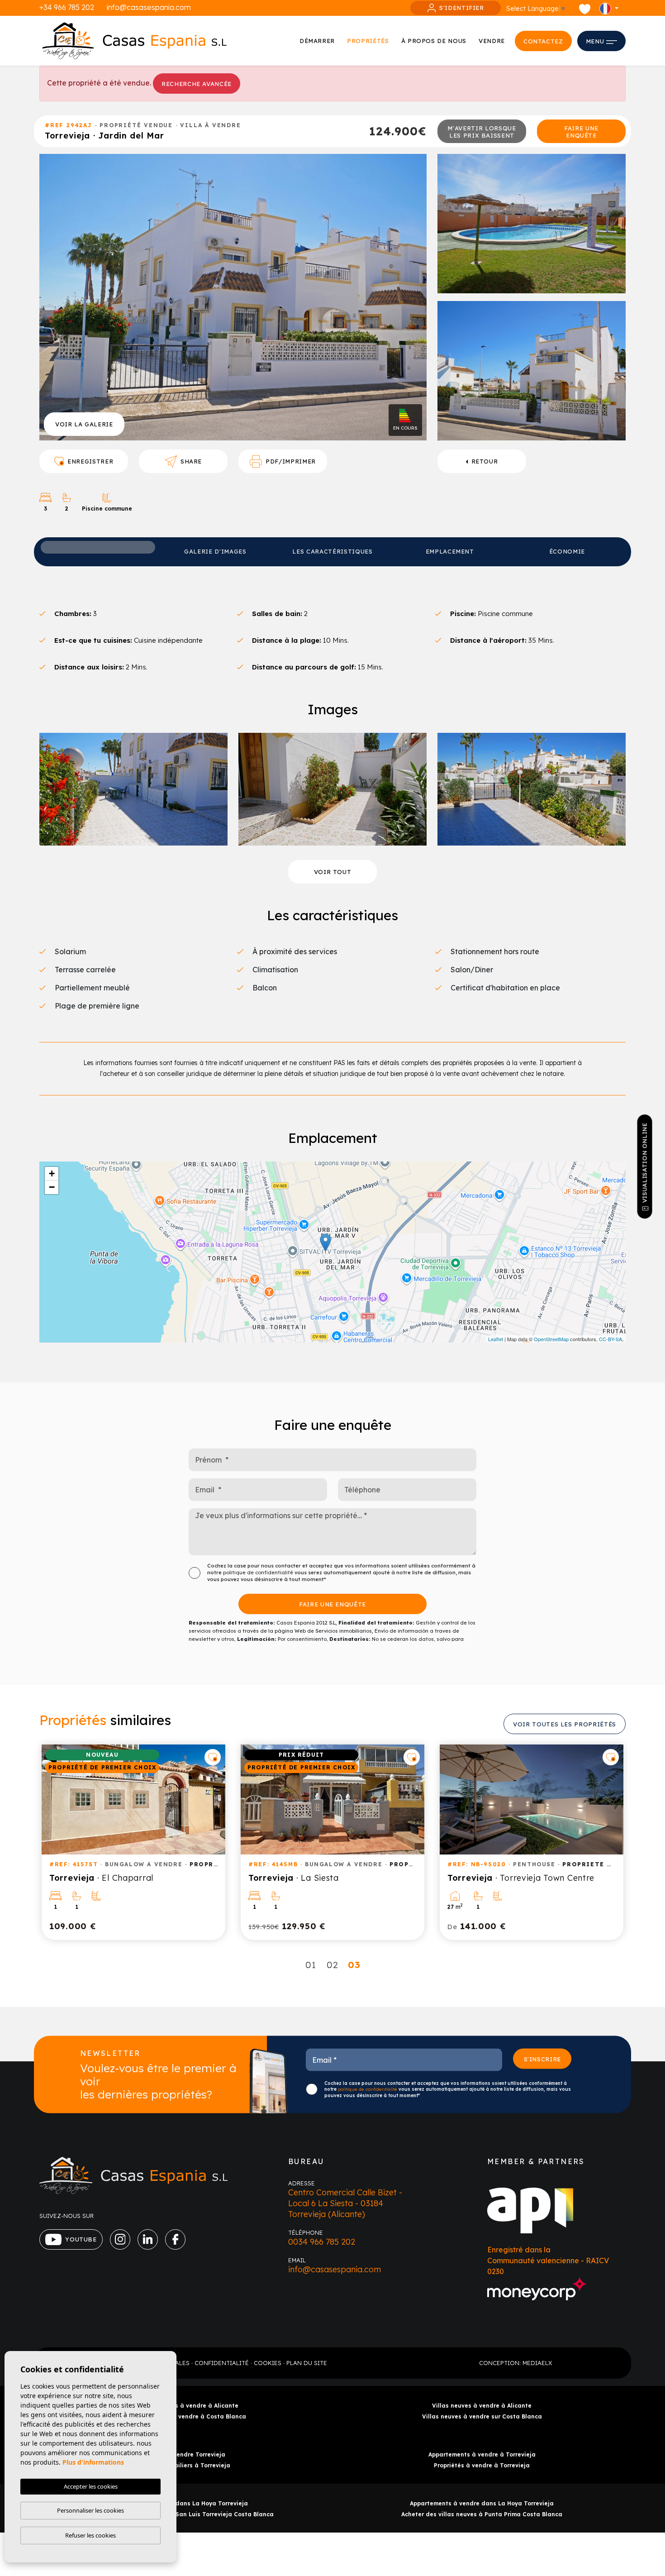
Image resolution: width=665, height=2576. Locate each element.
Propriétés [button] (368, 41)
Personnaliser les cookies (90, 2510)
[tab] (98, 547)
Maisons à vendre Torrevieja (183, 2454)
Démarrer (317, 41)
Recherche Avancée (197, 84)
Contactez (543, 41)
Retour (485, 461)
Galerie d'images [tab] (215, 551)
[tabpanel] (133, 1842)
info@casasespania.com (149, 7)
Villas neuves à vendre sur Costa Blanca (482, 2416)
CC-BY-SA (610, 1339)
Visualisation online (645, 1163)
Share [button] (191, 461)
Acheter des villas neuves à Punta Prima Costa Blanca (482, 2514)
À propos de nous (434, 41)
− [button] (52, 1187)
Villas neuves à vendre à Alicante (482, 2406)
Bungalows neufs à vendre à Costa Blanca (183, 2416)
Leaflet (496, 1339)
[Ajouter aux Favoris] (213, 1757)
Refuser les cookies (90, 2535)
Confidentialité (222, 2363)
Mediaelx (537, 2363)
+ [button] (52, 1173)
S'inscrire (543, 2059)
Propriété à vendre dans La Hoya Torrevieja (183, 2503)
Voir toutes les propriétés (565, 1724)
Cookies (268, 2363)
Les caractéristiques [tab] (332, 551)
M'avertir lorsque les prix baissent (482, 132)
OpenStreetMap (551, 1339)
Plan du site (307, 2363)
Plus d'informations (93, 2462)
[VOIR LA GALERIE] (233, 296)
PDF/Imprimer (291, 461)
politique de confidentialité (259, 1572)
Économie (567, 551)
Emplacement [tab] (450, 551)
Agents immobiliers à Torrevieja (183, 2465)
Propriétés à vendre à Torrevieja (482, 2465)
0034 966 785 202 (322, 2242)
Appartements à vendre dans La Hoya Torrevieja (482, 2503)
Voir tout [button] (333, 872)
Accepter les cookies (91, 2486)
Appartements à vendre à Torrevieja (482, 2454)
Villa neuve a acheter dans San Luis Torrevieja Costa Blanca (183, 2514)
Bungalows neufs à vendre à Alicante (183, 2406)
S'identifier (462, 8)
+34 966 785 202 (67, 7)
